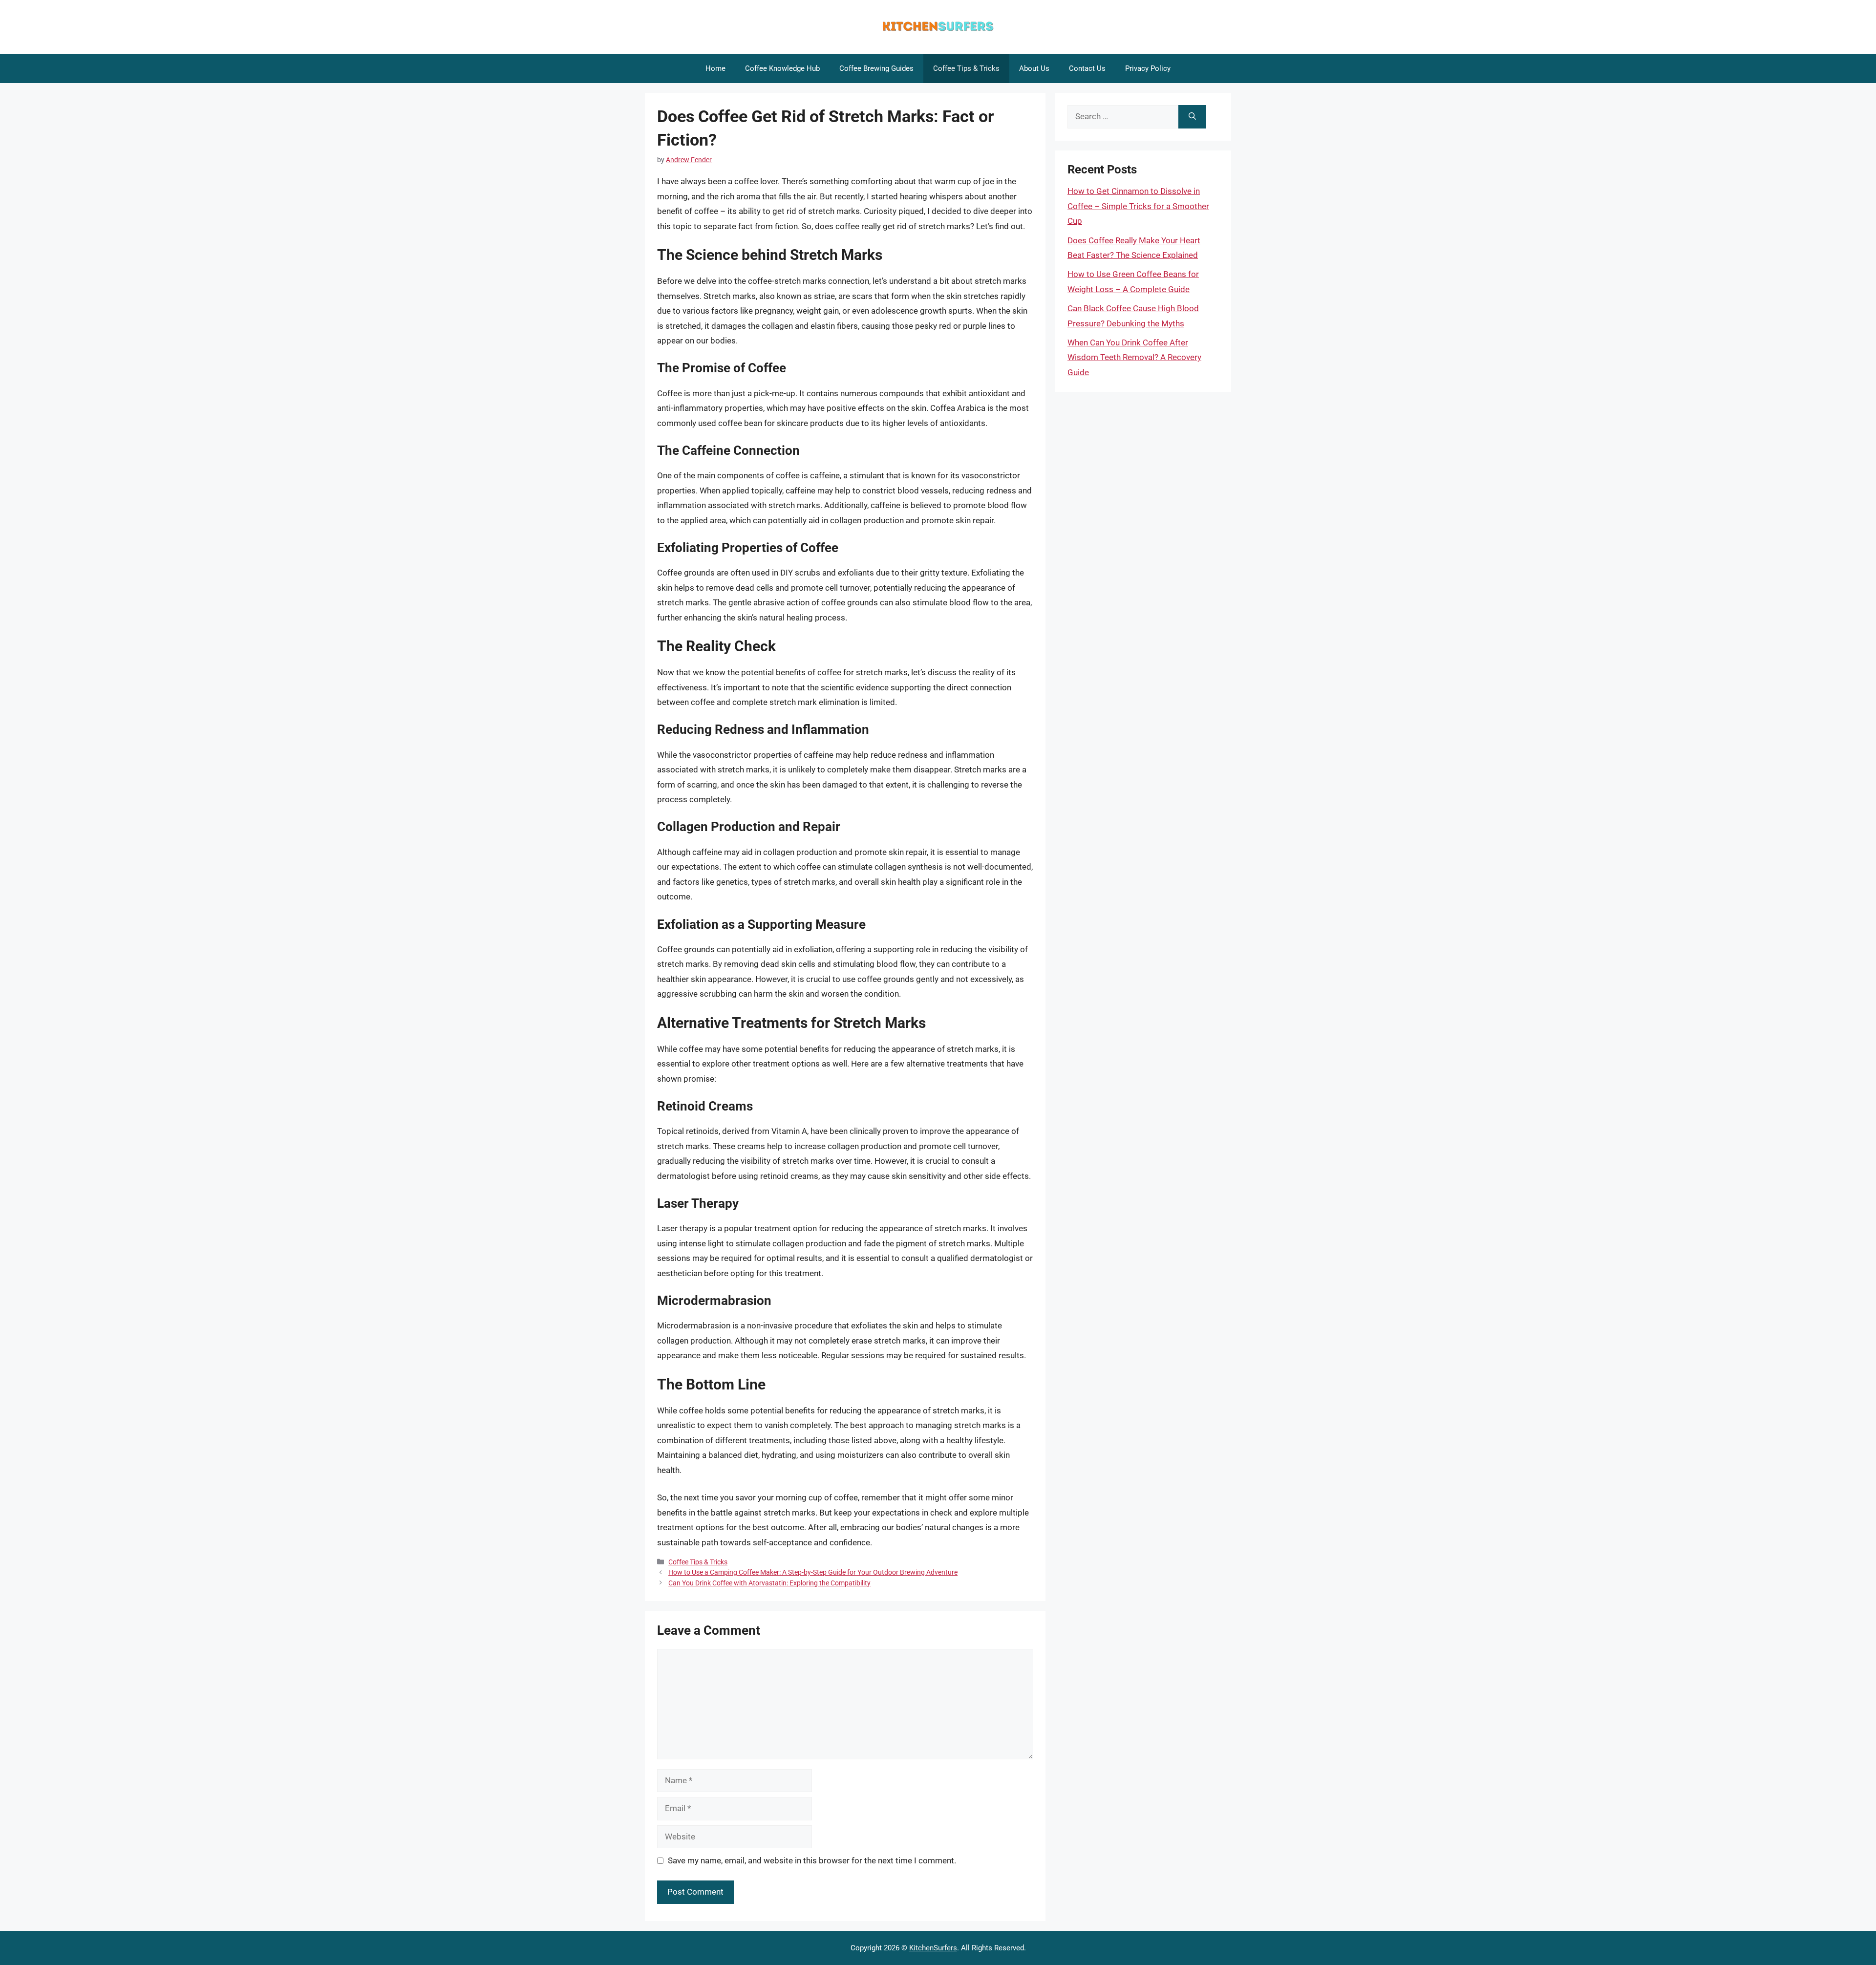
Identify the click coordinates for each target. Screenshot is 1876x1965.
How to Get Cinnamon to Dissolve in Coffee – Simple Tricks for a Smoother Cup (1138, 206)
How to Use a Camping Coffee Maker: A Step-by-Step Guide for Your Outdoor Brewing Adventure (813, 1572)
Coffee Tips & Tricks (966, 68)
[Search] (1192, 117)
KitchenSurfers (933, 1948)
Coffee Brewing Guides (876, 68)
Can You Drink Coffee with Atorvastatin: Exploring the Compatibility (769, 1583)
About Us (1034, 68)
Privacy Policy (1148, 68)
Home (715, 68)
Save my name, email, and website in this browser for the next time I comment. (812, 1860)
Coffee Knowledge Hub (782, 68)
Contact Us (1087, 68)
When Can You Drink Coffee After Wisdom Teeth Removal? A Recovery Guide (1134, 357)
